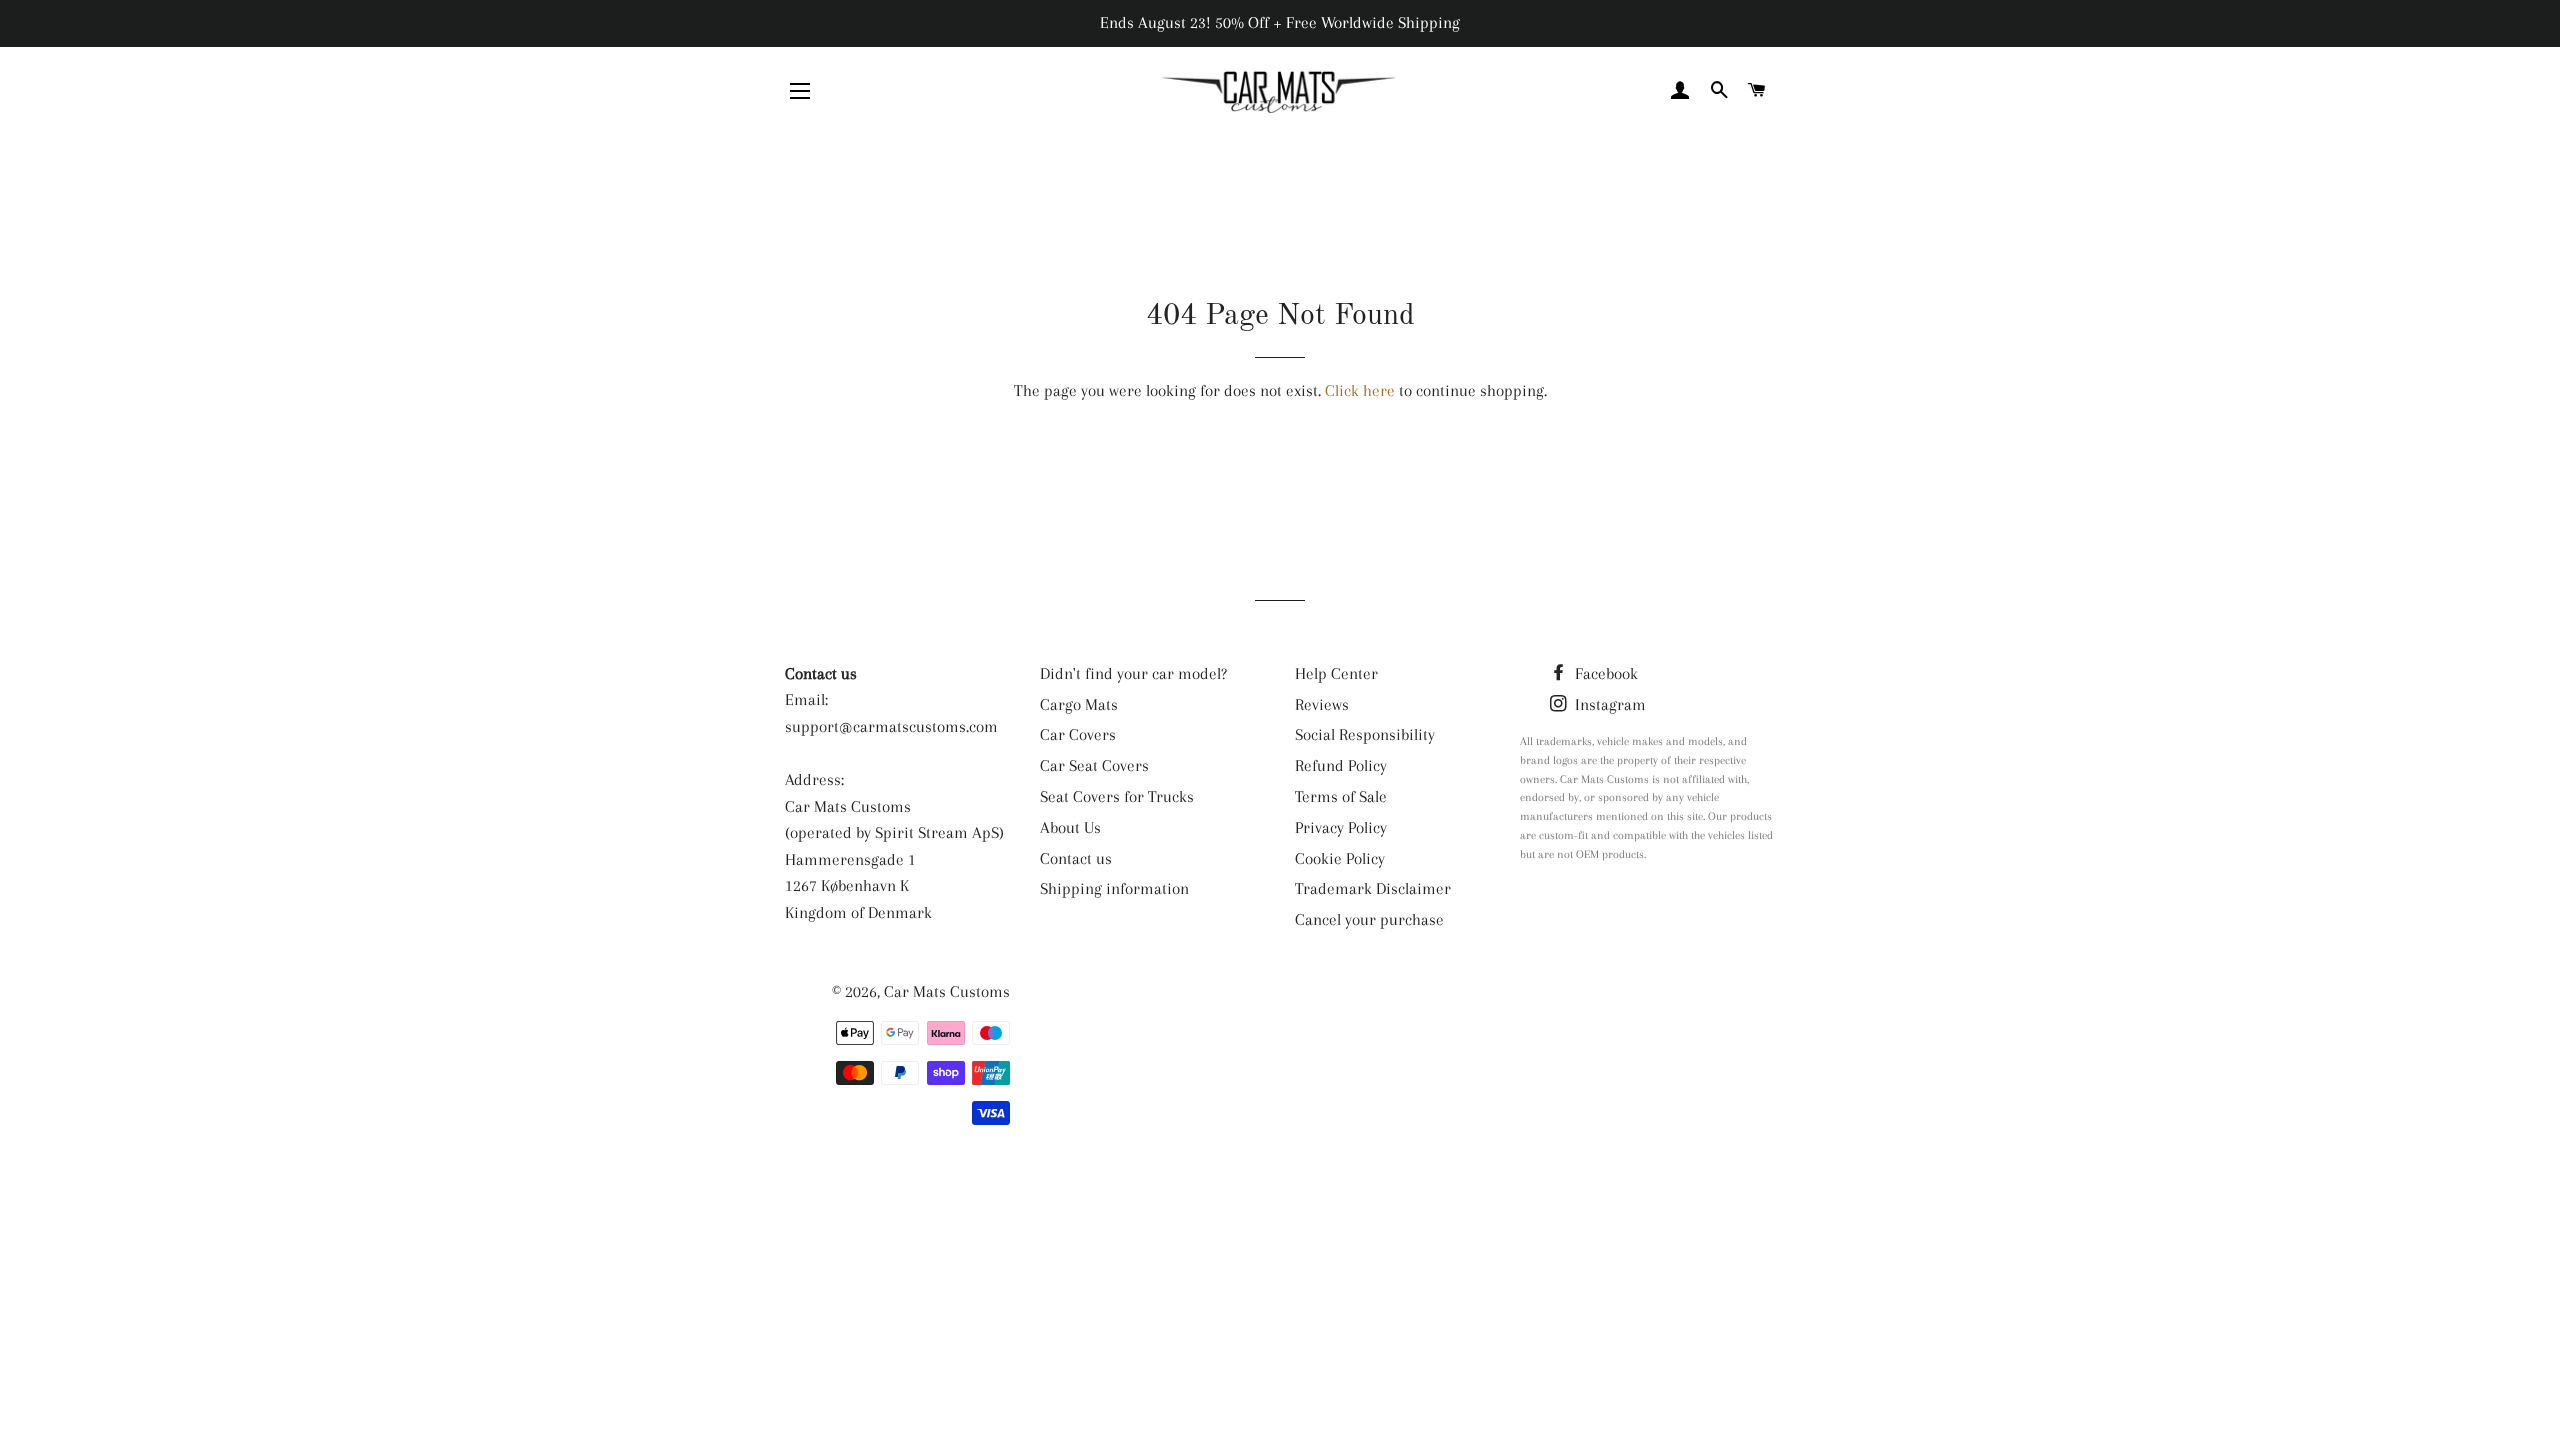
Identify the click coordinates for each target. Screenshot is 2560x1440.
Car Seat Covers (1094, 765)
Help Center (1336, 673)
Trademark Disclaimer (1373, 888)
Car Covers (1078, 734)
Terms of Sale (1341, 796)
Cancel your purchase (1369, 919)
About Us (1070, 827)
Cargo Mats (1079, 704)
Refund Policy (1341, 765)
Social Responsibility (1365, 734)
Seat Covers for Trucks (1117, 796)
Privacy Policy (1341, 827)
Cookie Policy (1340, 858)
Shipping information (1114, 888)
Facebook (1604, 673)
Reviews (1322, 704)
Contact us (1076, 858)
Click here (1360, 390)
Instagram (1608, 704)
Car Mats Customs (947, 991)
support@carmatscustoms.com (891, 726)
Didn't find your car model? (1133, 673)
